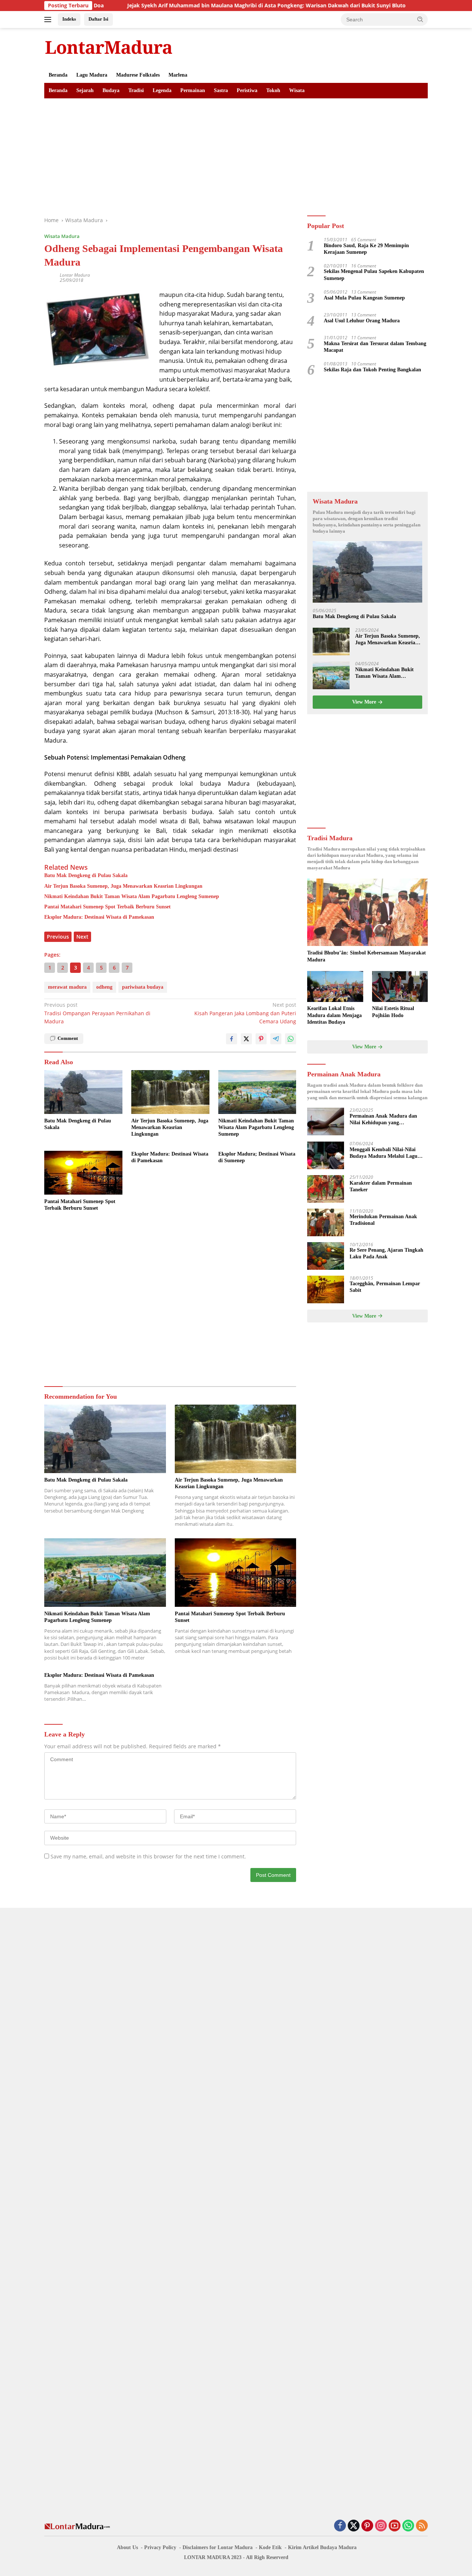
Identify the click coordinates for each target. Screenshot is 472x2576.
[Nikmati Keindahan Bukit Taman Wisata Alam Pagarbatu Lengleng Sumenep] (257, 1092)
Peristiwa (247, 90)
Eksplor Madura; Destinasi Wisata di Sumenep (257, 1157)
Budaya (111, 90)
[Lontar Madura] (109, 47)
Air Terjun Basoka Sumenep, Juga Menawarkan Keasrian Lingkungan (123, 886)
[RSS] (422, 2526)
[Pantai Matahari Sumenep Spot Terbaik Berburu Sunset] (83, 1173)
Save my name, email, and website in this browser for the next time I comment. (148, 1856)
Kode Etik (270, 2547)
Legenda (162, 90)
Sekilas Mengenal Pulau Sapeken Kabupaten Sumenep (374, 275)
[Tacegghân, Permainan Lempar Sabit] (326, 1289)
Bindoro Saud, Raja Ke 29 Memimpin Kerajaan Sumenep (366, 249)
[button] (420, 19)
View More (365, 702)
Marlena (178, 75)
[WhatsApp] (408, 2526)
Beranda (58, 75)
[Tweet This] (246, 1039)
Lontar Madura (75, 275)
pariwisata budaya (143, 987)
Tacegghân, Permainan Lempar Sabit (385, 1287)
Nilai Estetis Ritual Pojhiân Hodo (393, 1012)
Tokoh (273, 90)
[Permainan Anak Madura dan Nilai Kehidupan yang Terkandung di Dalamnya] (326, 1122)
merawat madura (67, 987)
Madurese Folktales (138, 75)
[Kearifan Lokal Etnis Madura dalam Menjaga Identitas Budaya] (335, 987)
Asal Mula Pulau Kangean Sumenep (364, 298)
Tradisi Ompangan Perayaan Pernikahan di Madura (97, 1013)
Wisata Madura (62, 236)
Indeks (69, 19)
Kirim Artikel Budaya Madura (322, 2547)
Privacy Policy (160, 2547)
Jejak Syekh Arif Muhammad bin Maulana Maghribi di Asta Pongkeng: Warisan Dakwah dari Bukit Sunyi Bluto (202, 6)
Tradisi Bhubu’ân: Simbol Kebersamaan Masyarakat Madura (367, 956)
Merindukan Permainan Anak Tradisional (383, 1220)
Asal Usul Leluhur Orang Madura (362, 321)
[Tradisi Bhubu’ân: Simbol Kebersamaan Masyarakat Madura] (367, 912)
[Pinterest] (367, 2526)
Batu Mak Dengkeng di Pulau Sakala (86, 875)
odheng (104, 987)
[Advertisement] (236, 154)
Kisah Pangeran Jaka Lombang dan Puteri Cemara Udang (245, 1013)
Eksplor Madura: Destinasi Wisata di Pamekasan (99, 917)
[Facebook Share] (232, 1039)
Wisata (297, 90)
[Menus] (49, 20)
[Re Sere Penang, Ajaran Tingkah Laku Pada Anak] (326, 1256)
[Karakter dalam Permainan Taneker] (326, 1189)
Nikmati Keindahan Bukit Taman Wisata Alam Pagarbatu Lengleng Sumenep (132, 896)
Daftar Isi (98, 19)
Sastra (221, 90)
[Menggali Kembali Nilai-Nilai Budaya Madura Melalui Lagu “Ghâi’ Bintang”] (326, 1155)
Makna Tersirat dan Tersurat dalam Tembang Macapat (375, 347)
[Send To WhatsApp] (291, 1039)
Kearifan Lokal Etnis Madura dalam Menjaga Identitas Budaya (334, 1015)
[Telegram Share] (276, 1039)
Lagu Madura (92, 75)
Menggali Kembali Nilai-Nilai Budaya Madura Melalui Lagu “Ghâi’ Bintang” (383, 1154)
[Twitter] (354, 2526)
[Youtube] (395, 2526)
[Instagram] (381, 2526)
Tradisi (136, 90)
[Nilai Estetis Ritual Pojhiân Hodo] (400, 987)
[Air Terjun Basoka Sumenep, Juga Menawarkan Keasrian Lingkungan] (170, 1092)
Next (82, 937)
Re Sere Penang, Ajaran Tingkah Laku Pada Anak (386, 1254)
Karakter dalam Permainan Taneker (381, 1187)
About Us (127, 2547)
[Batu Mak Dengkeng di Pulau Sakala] (83, 1092)
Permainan (193, 90)
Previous (58, 937)
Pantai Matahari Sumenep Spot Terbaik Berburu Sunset (107, 907)
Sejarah (85, 90)
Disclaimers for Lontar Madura (218, 2547)
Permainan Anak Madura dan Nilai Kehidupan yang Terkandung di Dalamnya (383, 1120)
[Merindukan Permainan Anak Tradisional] (326, 1222)
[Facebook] (340, 2526)
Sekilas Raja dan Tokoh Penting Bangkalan (372, 370)
